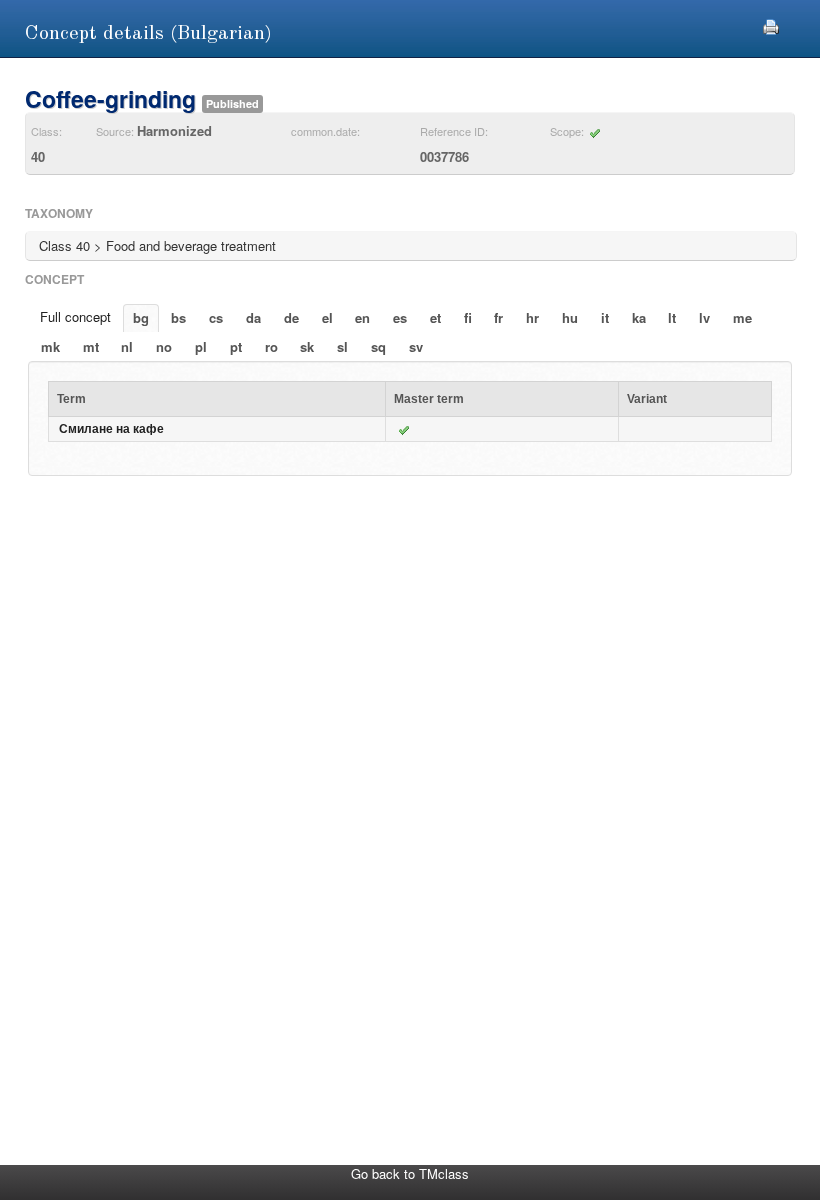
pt (236, 346)
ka (639, 317)
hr (532, 317)
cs (216, 317)
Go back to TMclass (410, 1173)
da (253, 317)
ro (271, 346)
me (742, 317)
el (327, 317)
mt (91, 346)
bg (141, 317)
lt (672, 317)
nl (127, 346)
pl (201, 346)
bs (178, 317)
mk (50, 346)
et (435, 317)
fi (468, 317)
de (291, 317)
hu (570, 317)
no (164, 346)
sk (307, 346)
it (605, 317)
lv (704, 317)
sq (378, 346)
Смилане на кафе (111, 429)
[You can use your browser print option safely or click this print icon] (771, 24)
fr (498, 317)
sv (416, 346)
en (362, 317)
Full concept (75, 316)
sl (342, 346)
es (400, 317)
